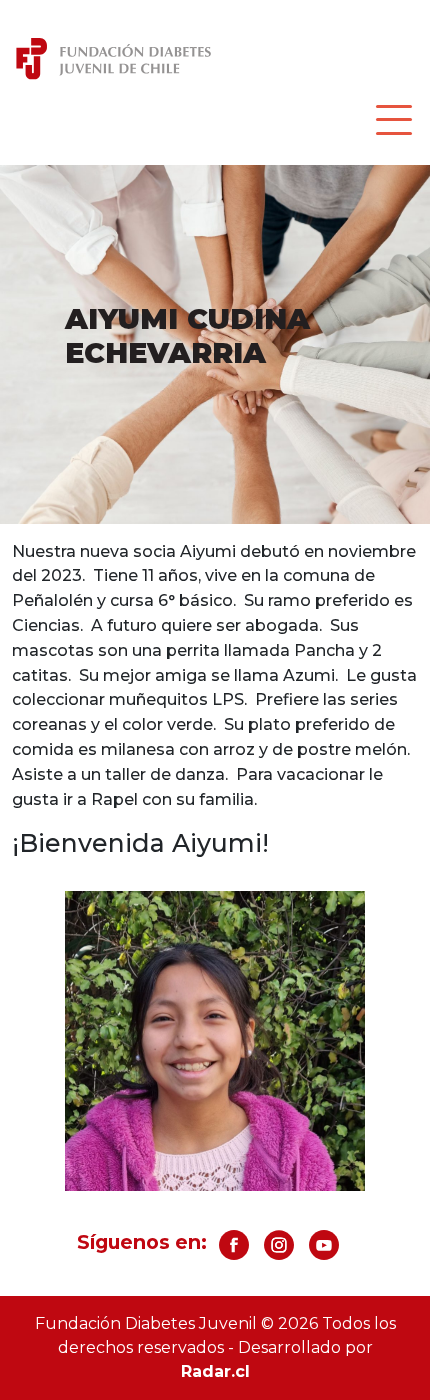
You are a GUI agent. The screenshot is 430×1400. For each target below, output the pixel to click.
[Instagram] (279, 1252)
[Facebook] (234, 1252)
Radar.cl (215, 1371)
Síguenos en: (142, 1242)
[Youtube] (324, 1252)
